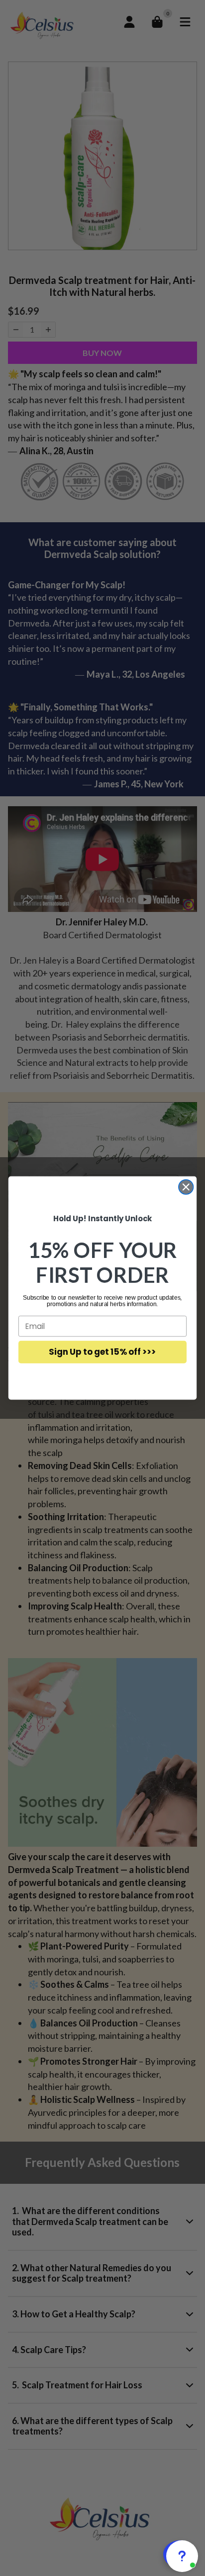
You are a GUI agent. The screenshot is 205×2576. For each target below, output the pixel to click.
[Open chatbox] (180, 2554)
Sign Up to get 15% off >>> (102, 1352)
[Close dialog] (186, 1187)
